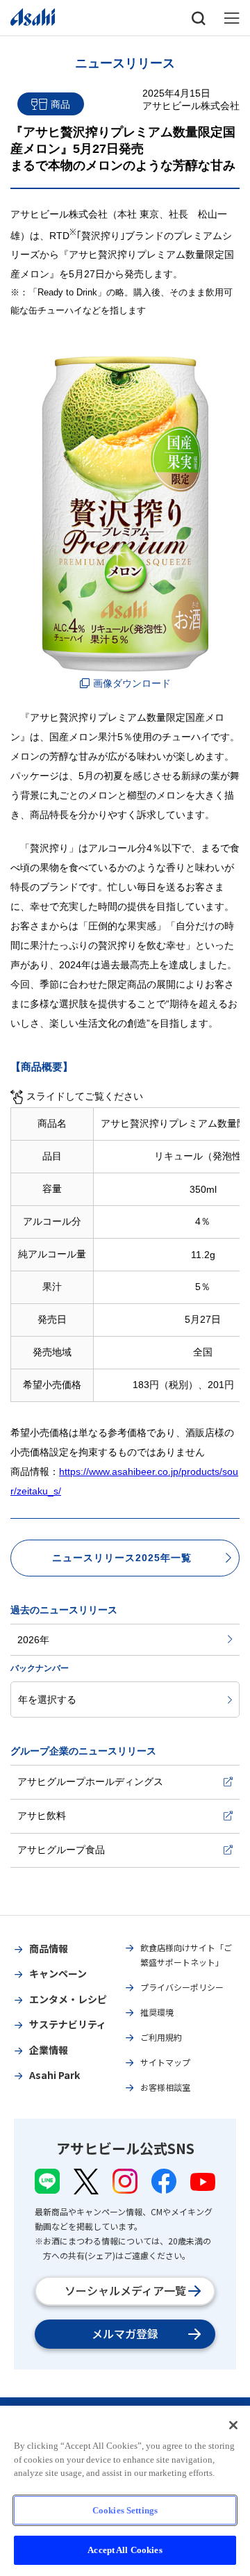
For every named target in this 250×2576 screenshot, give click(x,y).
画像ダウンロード (132, 683)
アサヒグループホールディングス (90, 1782)
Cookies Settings (125, 2510)
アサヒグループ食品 (61, 1850)
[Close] (233, 2425)
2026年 (33, 1640)
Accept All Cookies (125, 2550)
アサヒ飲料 (42, 1816)
